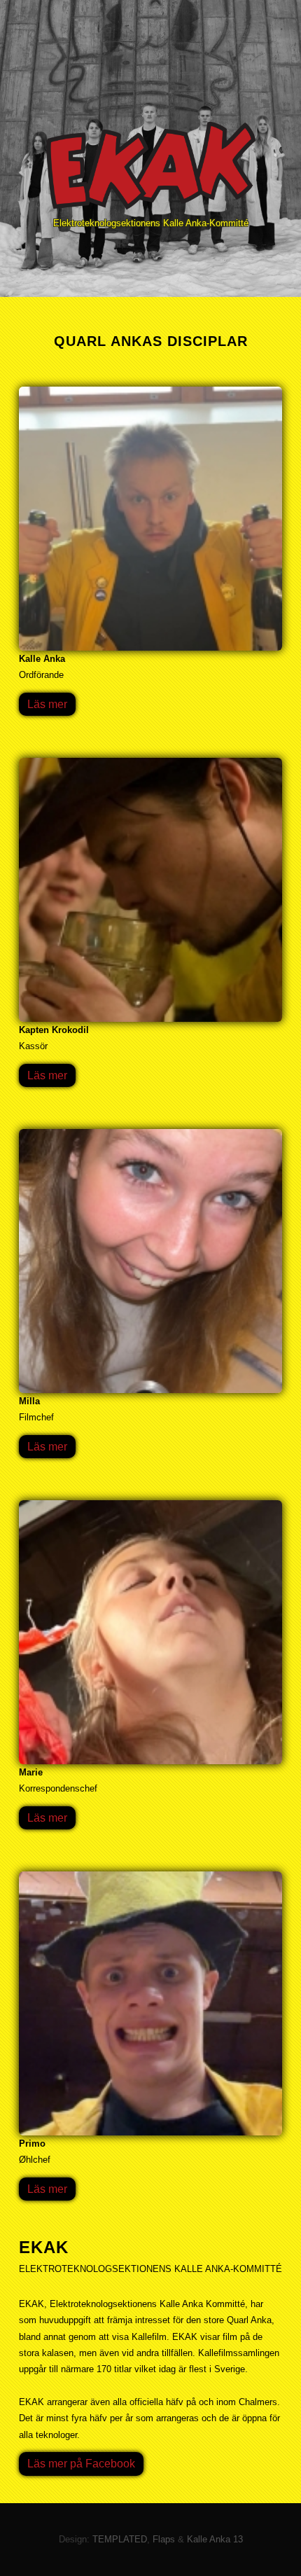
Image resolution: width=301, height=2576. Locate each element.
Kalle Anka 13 (215, 2539)
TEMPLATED (120, 2539)
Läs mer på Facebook (81, 2464)
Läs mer (47, 704)
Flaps (164, 2539)
